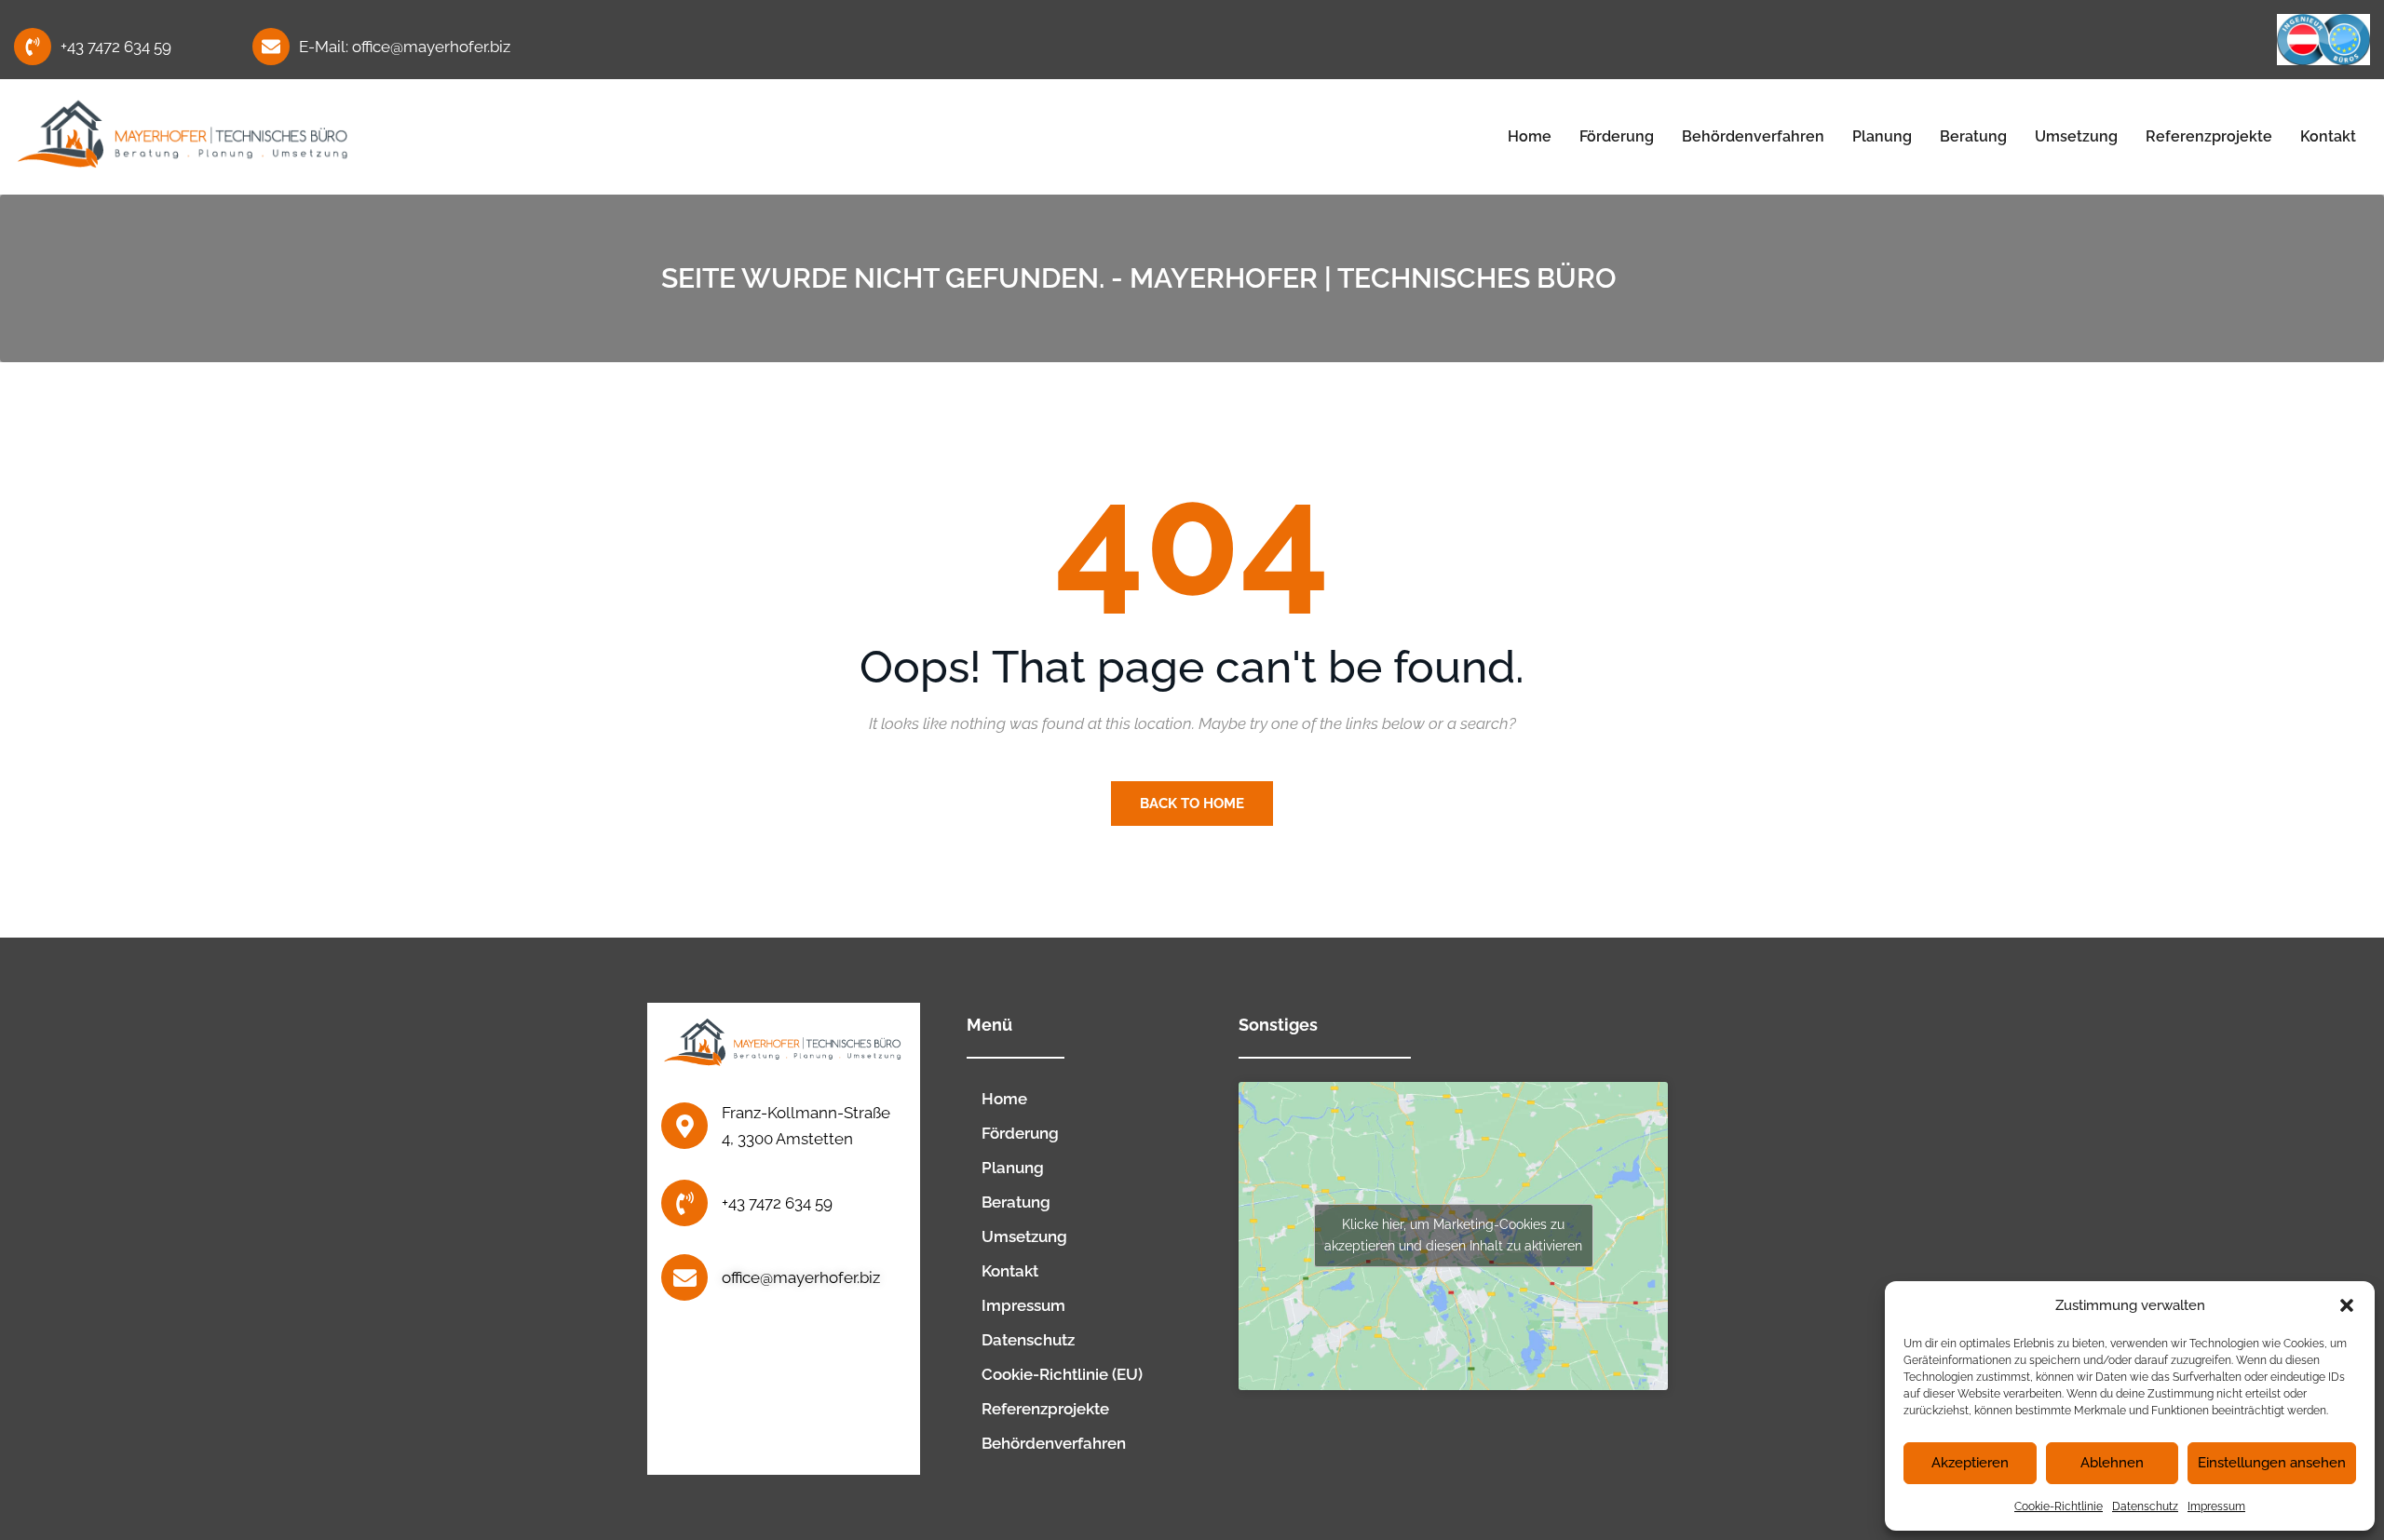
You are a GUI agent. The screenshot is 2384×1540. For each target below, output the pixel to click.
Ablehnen (2112, 1463)
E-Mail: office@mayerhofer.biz (405, 47)
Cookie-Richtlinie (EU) (1062, 1374)
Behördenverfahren (1753, 136)
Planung (1882, 136)
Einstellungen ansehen (2272, 1463)
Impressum (2216, 1506)
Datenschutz (2145, 1506)
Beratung (1973, 136)
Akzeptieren (1970, 1463)
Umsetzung (2076, 136)
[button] (2347, 1305)
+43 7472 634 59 (116, 47)
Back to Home (1192, 804)
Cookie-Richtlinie (2059, 1506)
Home (1530, 136)
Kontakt (2328, 136)
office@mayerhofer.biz (801, 1277)
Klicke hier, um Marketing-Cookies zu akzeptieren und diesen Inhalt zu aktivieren (1453, 1235)
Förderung (1617, 136)
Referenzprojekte (2209, 136)
